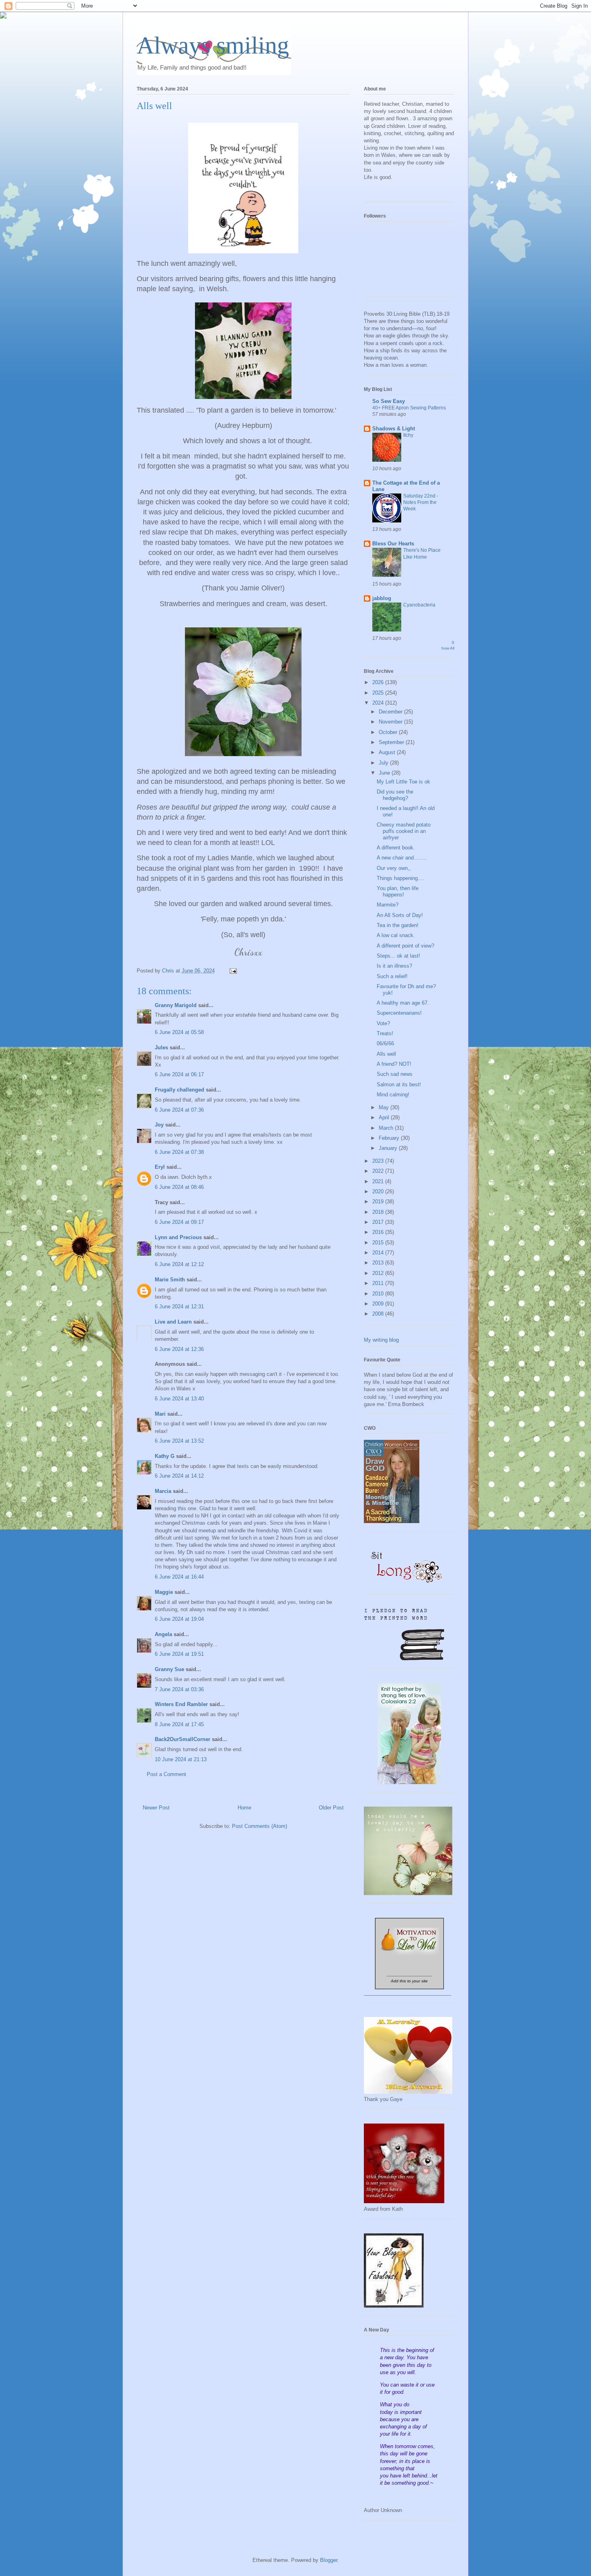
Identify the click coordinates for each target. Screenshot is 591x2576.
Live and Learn (173, 1322)
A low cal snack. (396, 935)
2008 (379, 1314)
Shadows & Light (394, 429)
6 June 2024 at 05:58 (179, 1032)
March (387, 1128)
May (385, 1107)
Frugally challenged (180, 1090)
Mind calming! (393, 1095)
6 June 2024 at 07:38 (179, 1152)
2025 (379, 693)
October (389, 732)
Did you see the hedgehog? (395, 795)
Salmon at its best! (399, 1084)
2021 (379, 1181)
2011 (379, 1283)
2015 (379, 1243)
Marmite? (388, 905)
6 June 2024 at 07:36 (179, 1110)
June (385, 773)
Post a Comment (166, 1774)
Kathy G (165, 1456)
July (384, 763)
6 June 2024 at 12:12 (179, 1264)
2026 (379, 682)
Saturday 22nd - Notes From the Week (421, 502)
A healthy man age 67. (403, 1003)
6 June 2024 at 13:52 (179, 1441)
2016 (379, 1232)
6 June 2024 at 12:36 (179, 1349)
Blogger (329, 2560)
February (390, 1138)
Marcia (163, 1491)
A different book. (396, 848)
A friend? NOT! (394, 1064)
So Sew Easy (389, 401)
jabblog (382, 598)
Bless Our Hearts (393, 544)
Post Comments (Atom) (260, 1826)
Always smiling (213, 45)
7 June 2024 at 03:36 (179, 1689)
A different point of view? (405, 946)
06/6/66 (385, 1043)
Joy (159, 1125)
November (391, 722)
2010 (379, 1294)
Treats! (385, 1033)
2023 (379, 1161)
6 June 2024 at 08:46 (179, 1187)
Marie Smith (170, 1280)
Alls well (386, 1054)
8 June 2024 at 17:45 (179, 1724)
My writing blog (381, 1340)
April (385, 1117)
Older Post (331, 1808)
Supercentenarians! (399, 1013)
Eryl (160, 1167)
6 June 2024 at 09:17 (179, 1222)
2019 (379, 1202)
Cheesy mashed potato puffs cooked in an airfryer (404, 831)
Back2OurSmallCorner (183, 1739)
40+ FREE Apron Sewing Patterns (409, 408)
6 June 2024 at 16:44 (179, 1577)
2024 (379, 703)
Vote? (383, 1023)
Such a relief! (392, 976)
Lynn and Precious (178, 1237)
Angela (163, 1634)
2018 (379, 1212)
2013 (379, 1263)
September (392, 742)
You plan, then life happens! (398, 891)
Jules (161, 1047)
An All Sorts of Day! (400, 915)
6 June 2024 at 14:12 (179, 1476)
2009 (379, 1304)
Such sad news (395, 1074)
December (391, 712)
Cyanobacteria (419, 605)
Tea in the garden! (398, 925)
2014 (379, 1253)
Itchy (408, 435)
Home (244, 1808)
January (389, 1148)
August (388, 752)
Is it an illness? (394, 966)
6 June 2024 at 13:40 (179, 1399)
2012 (379, 1273)
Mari (160, 1414)
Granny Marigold (176, 1005)
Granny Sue (169, 1669)
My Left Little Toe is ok (403, 782)
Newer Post (156, 1808)
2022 (379, 1171)
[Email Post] (233, 971)
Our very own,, (394, 868)
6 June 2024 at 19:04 (179, 1619)
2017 (379, 1222)
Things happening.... (400, 878)
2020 (379, 1191)
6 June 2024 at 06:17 (179, 1074)
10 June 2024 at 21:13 (181, 1759)
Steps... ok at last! (398, 956)
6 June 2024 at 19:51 (179, 1654)
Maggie (164, 1592)
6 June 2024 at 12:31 (179, 1307)
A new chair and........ (402, 858)
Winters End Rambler (181, 1704)
